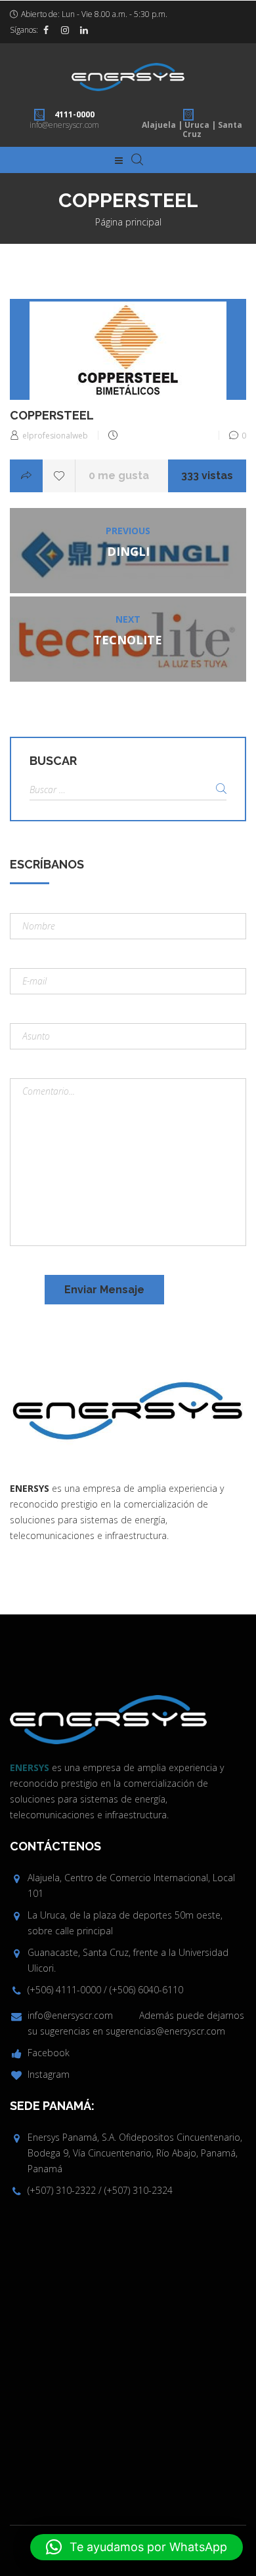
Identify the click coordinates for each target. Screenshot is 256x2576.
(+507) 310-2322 (62, 2190)
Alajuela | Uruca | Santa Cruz (192, 129)
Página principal (128, 222)
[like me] (59, 476)
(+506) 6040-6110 (146, 1990)
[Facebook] (46, 30)
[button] (137, 2547)
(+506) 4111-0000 (64, 1990)
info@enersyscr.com (64, 125)
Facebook (49, 2053)
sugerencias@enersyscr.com (165, 2031)
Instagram (49, 2074)
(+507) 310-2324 (139, 2190)
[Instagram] (65, 30)
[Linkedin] (84, 30)
